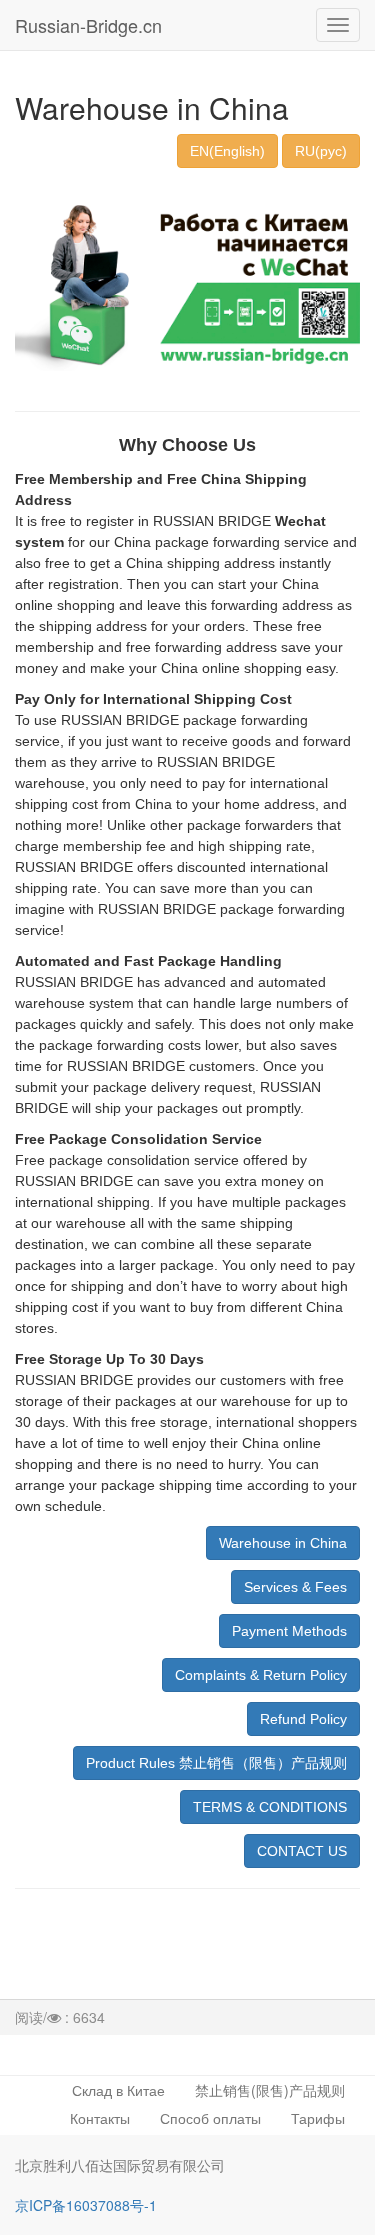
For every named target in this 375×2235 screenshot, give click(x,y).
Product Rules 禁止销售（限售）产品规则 (216, 1763)
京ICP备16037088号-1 (86, 2205)
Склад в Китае (118, 2090)
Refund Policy (303, 1719)
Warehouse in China (283, 1543)
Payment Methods (289, 1631)
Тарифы (318, 2118)
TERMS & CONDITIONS (270, 1807)
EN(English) (227, 151)
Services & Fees (295, 1587)
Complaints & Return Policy (261, 1675)
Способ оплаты (210, 2118)
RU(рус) (321, 151)
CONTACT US (302, 1851)
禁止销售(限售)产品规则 (270, 2090)
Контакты (100, 2118)
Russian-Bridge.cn (88, 25)
